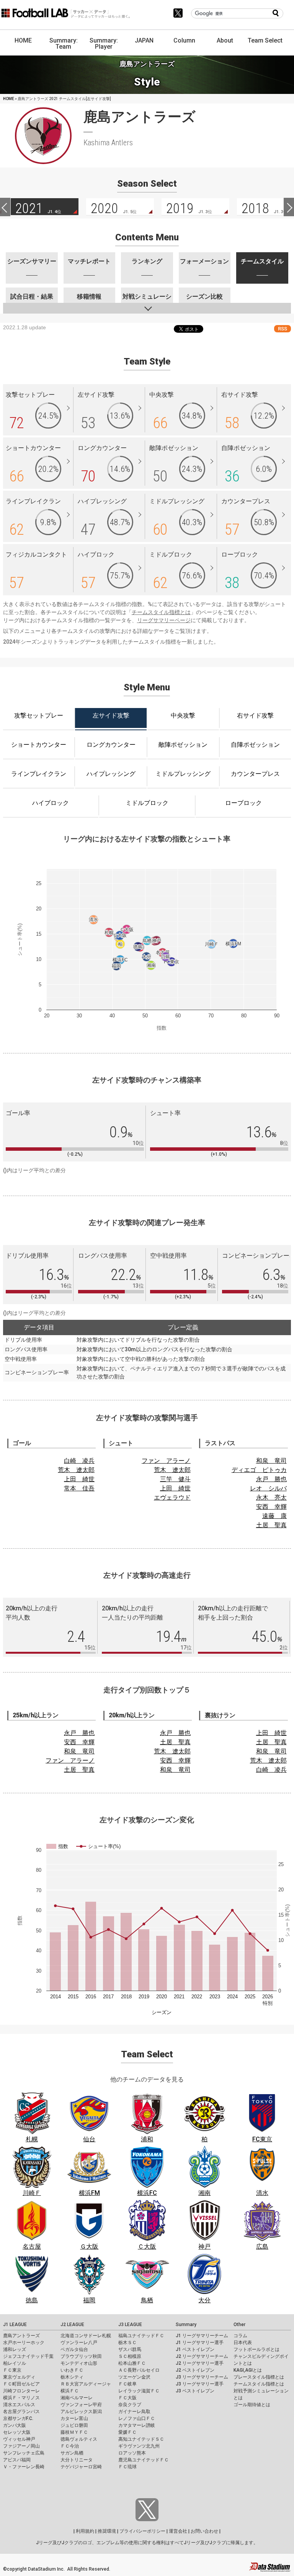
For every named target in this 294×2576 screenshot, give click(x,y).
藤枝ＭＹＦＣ (74, 2432)
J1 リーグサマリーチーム (202, 2336)
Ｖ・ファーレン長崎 (24, 2467)
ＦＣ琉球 (127, 2467)
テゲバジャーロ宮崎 (81, 2467)
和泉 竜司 (271, 1461)
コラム (240, 2336)
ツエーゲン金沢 (134, 2377)
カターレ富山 (74, 2418)
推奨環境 (107, 2531)
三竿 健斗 (175, 1479)
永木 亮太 (271, 1497)
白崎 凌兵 (79, 1461)
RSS (283, 329)
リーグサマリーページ (164, 620)
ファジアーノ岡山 (21, 2446)
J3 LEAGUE (130, 2325)
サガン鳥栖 (72, 2453)
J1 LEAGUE (15, 2325)
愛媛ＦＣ (127, 2432)
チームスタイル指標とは (161, 612)
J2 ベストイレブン (195, 2370)
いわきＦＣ (72, 2370)
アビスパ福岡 (17, 2460)
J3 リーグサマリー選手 (200, 2384)
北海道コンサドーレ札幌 (86, 2336)
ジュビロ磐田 (74, 2425)
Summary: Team (64, 44)
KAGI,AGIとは (248, 2370)
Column (184, 40)
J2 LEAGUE (72, 2325)
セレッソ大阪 (17, 2432)
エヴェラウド (172, 1497)
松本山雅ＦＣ (132, 2363)
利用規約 (85, 2531)
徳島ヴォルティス (79, 2439)
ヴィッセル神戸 (19, 2439)
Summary (186, 2325)
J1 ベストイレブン (195, 2349)
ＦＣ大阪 (127, 2398)
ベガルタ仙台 (74, 2349)
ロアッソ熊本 (132, 2453)
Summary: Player (104, 44)
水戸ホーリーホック (24, 2343)
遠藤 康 (274, 1516)
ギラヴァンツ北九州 (139, 2446)
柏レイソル (15, 2363)
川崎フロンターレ (21, 2391)
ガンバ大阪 (15, 2425)
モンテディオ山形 (79, 2363)
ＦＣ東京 (12, 2370)
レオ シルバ (268, 1488)
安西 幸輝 (271, 1507)
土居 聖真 (271, 1525)
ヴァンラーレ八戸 (79, 2343)
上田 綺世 (79, 1479)
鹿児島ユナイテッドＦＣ (144, 2460)
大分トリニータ (77, 2460)
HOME (23, 40)
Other (239, 2325)
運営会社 (178, 2531)
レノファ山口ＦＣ (137, 2418)
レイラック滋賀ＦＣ (139, 2391)
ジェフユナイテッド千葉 (28, 2356)
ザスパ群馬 (130, 2349)
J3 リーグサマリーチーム (202, 2377)
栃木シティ (72, 2377)
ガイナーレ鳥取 (134, 2412)
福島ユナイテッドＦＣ (141, 2336)
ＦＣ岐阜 (127, 2384)
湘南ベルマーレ (77, 2398)
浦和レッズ (15, 2349)
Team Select (265, 40)
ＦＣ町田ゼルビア (21, 2384)
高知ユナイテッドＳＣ (141, 2439)
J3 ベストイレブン (195, 2391)
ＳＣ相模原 (130, 2356)
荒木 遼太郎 (76, 1470)
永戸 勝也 (271, 1479)
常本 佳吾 (79, 1488)
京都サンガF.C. (18, 2418)
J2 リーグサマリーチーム (202, 2356)
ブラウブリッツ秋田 (81, 2356)
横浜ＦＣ (70, 2391)
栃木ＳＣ (127, 2343)
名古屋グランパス (21, 2412)
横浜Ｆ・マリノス (21, 2398)
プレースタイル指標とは (259, 2377)
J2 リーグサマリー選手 (200, 2363)
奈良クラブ (130, 2405)
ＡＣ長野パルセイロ (139, 2370)
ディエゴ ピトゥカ (259, 1470)
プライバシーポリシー (142, 2531)
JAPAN (144, 40)
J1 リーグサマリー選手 (200, 2343)
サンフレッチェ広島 (24, 2453)
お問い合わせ (204, 2531)
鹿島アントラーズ (21, 2336)
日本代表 (243, 2343)
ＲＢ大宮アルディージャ (86, 2384)
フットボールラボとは (256, 2349)
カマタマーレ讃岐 (137, 2425)
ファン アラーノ (166, 1461)
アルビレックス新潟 (81, 2412)
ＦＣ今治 (70, 2446)
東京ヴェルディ (19, 2377)
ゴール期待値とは (252, 2405)
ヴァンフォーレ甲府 (81, 2405)
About (225, 40)
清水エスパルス (19, 2405)
